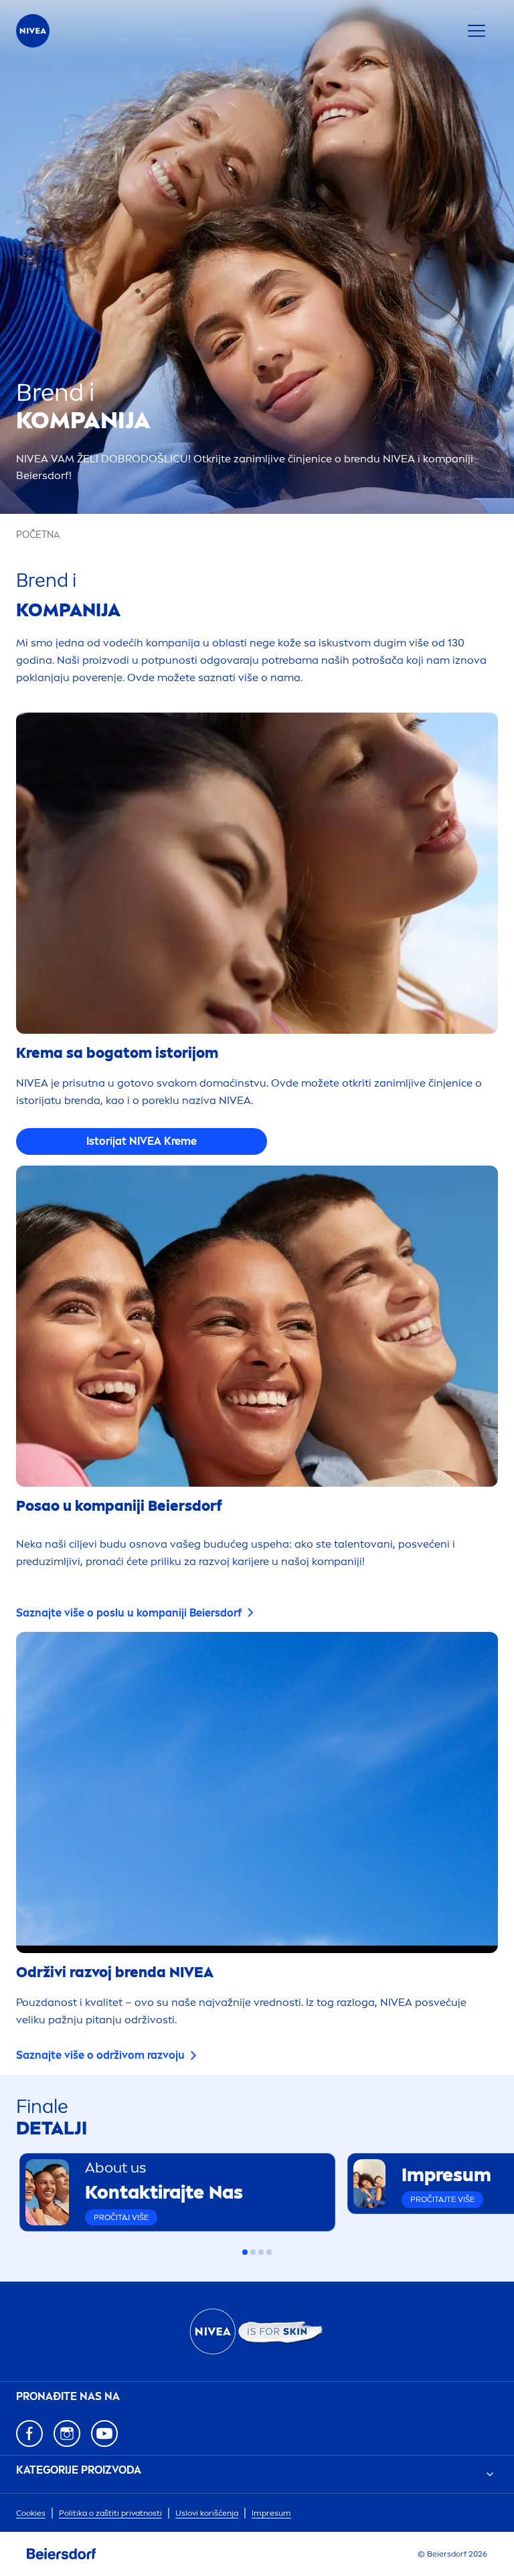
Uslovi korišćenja (207, 2513)
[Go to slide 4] (269, 2252)
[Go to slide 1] (245, 2252)
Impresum (271, 2513)
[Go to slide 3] (261, 2252)
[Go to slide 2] (253, 2252)
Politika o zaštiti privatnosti (110, 2513)
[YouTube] (104, 2433)
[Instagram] (67, 2433)
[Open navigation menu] (477, 31)
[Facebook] (29, 2433)
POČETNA (38, 535)
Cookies (31, 2513)
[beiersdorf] (62, 2554)
